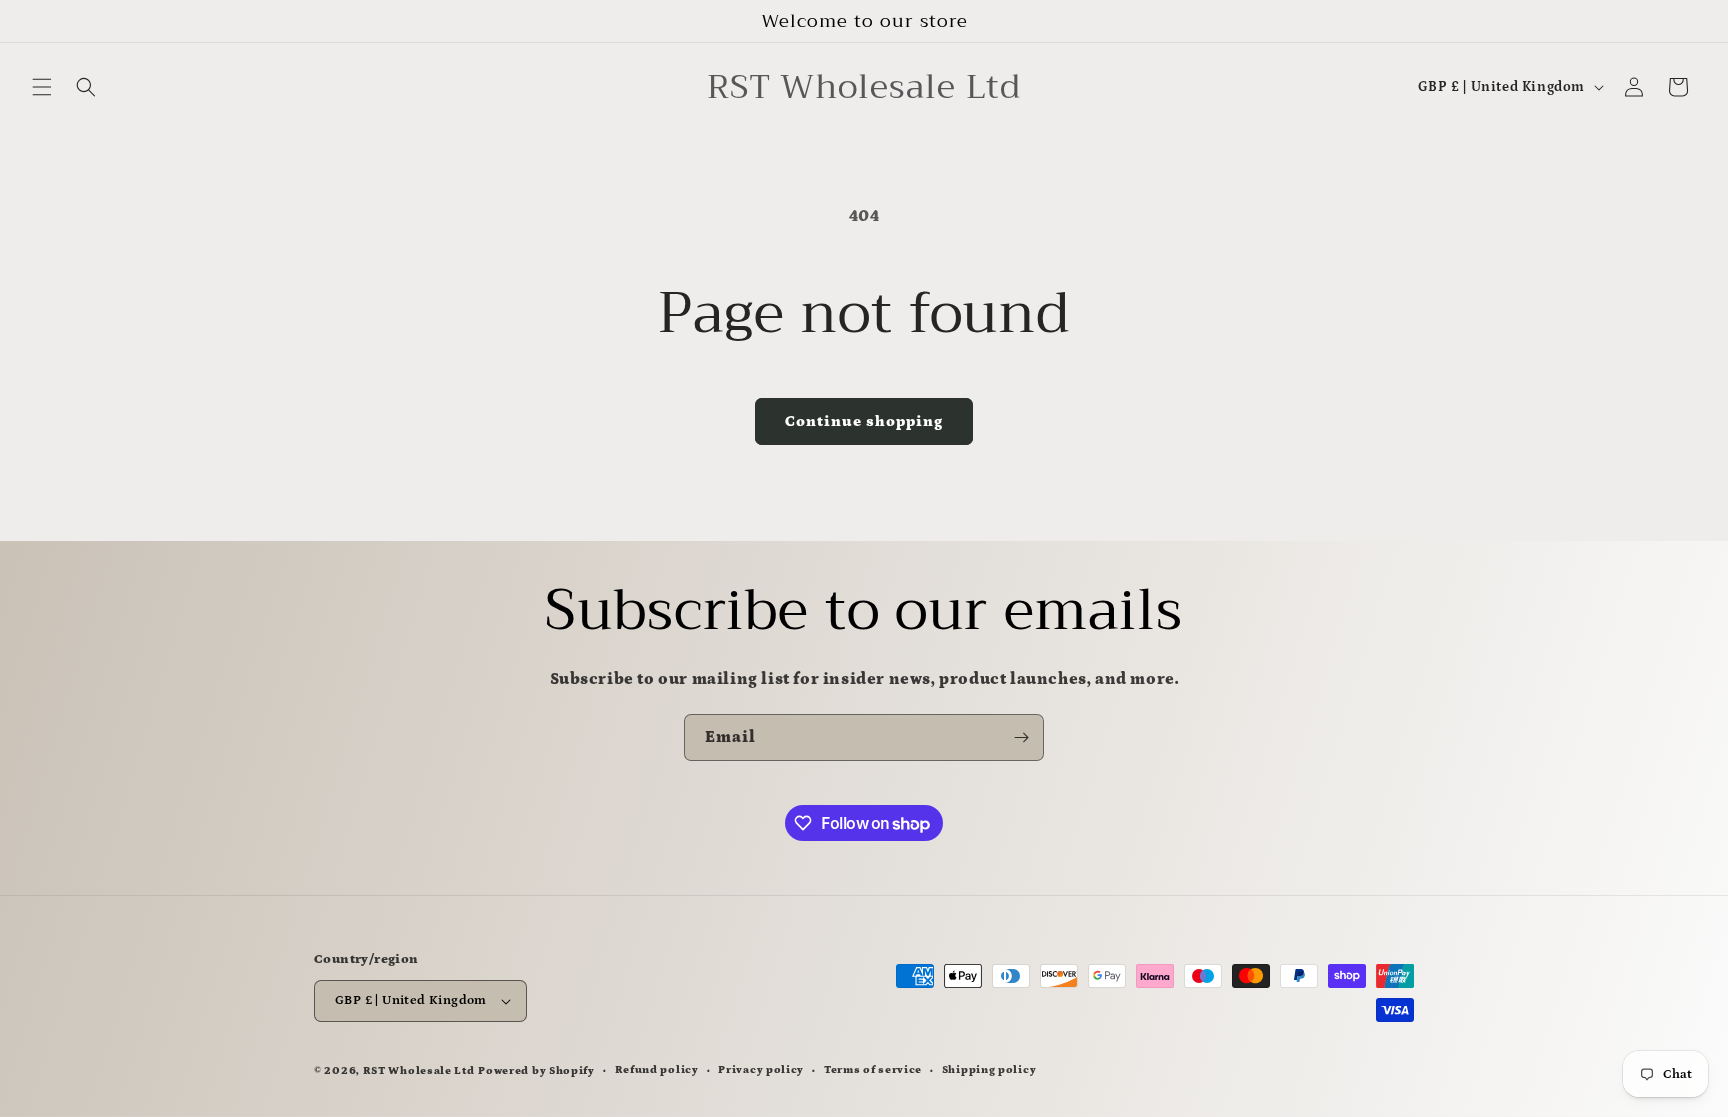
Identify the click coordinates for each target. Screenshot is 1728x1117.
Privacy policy (761, 1070)
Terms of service (873, 1070)
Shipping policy (989, 1070)
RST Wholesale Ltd (419, 1071)
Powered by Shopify (536, 1071)
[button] (42, 87)
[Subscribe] (1021, 737)
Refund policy (657, 1070)
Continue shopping (864, 421)
